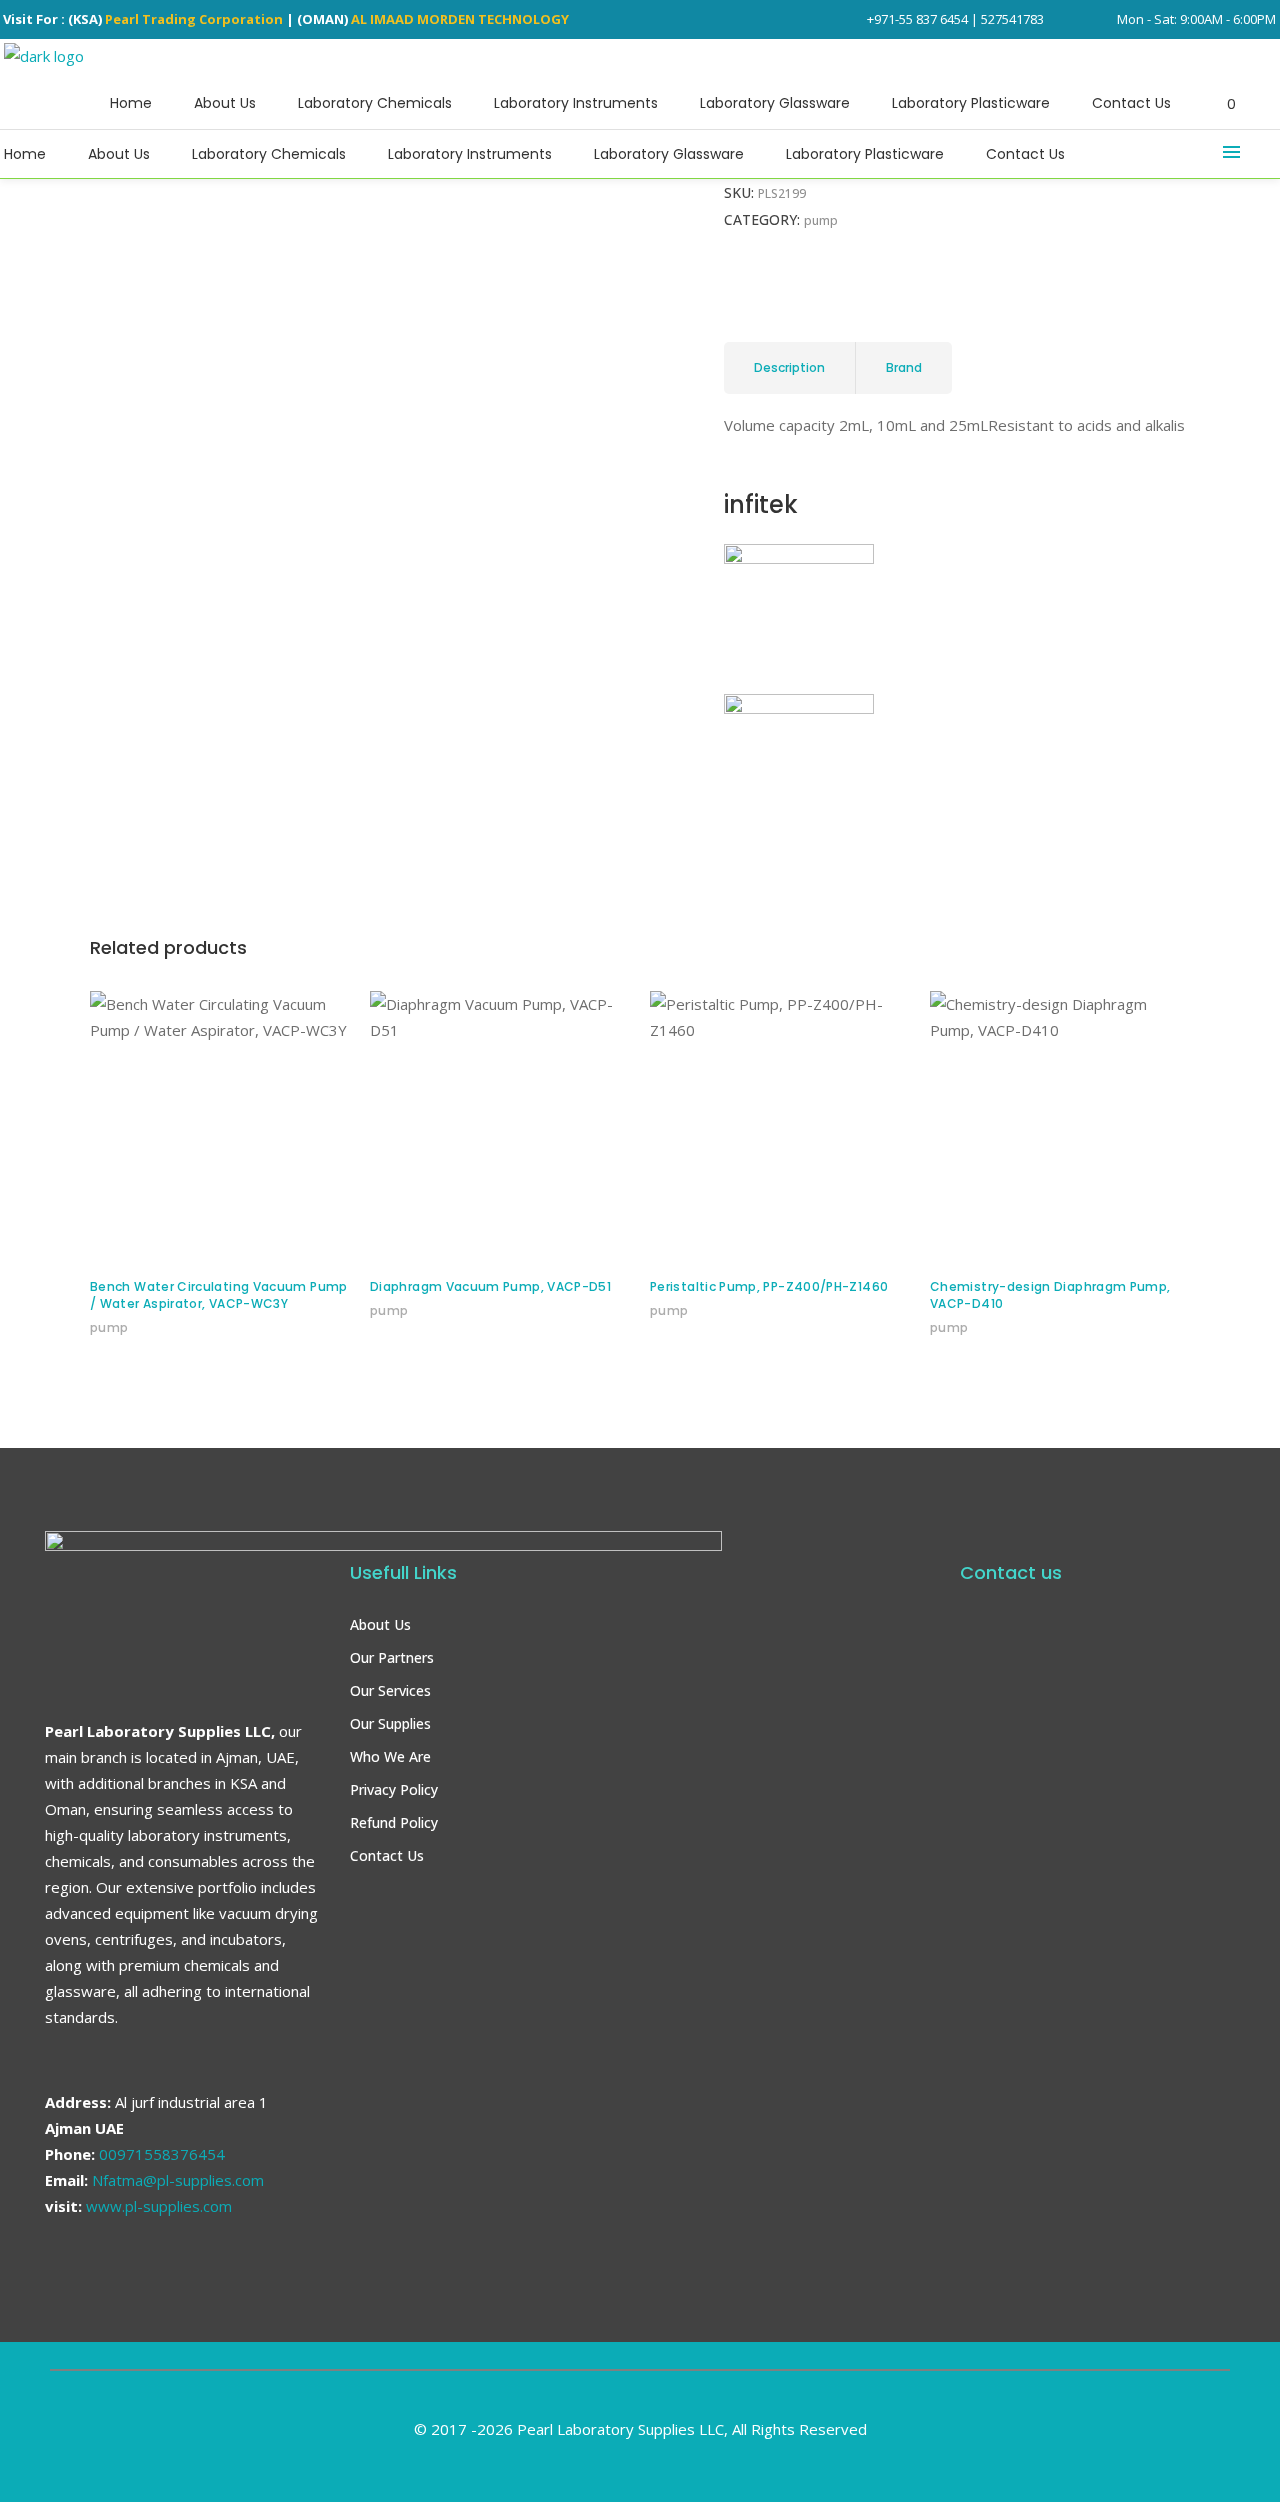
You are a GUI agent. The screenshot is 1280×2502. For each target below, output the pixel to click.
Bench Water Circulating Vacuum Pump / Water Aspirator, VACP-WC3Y (219, 1295)
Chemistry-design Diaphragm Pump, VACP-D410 (1050, 1295)
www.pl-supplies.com (159, 2206)
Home (108, 282)
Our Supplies (390, 1723)
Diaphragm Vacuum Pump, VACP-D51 (490, 1286)
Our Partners (392, 1657)
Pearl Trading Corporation (194, 19)
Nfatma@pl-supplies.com (178, 2180)
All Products (179, 282)
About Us (380, 1624)
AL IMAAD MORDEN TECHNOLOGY (460, 19)
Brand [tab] (904, 367)
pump (251, 282)
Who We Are (390, 1756)
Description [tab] (789, 367)
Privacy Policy (394, 1789)
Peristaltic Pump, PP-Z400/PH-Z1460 (769, 1286)
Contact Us (387, 1855)
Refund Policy (394, 1822)
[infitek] (799, 558)
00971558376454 (162, 2154)
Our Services (390, 1690)
